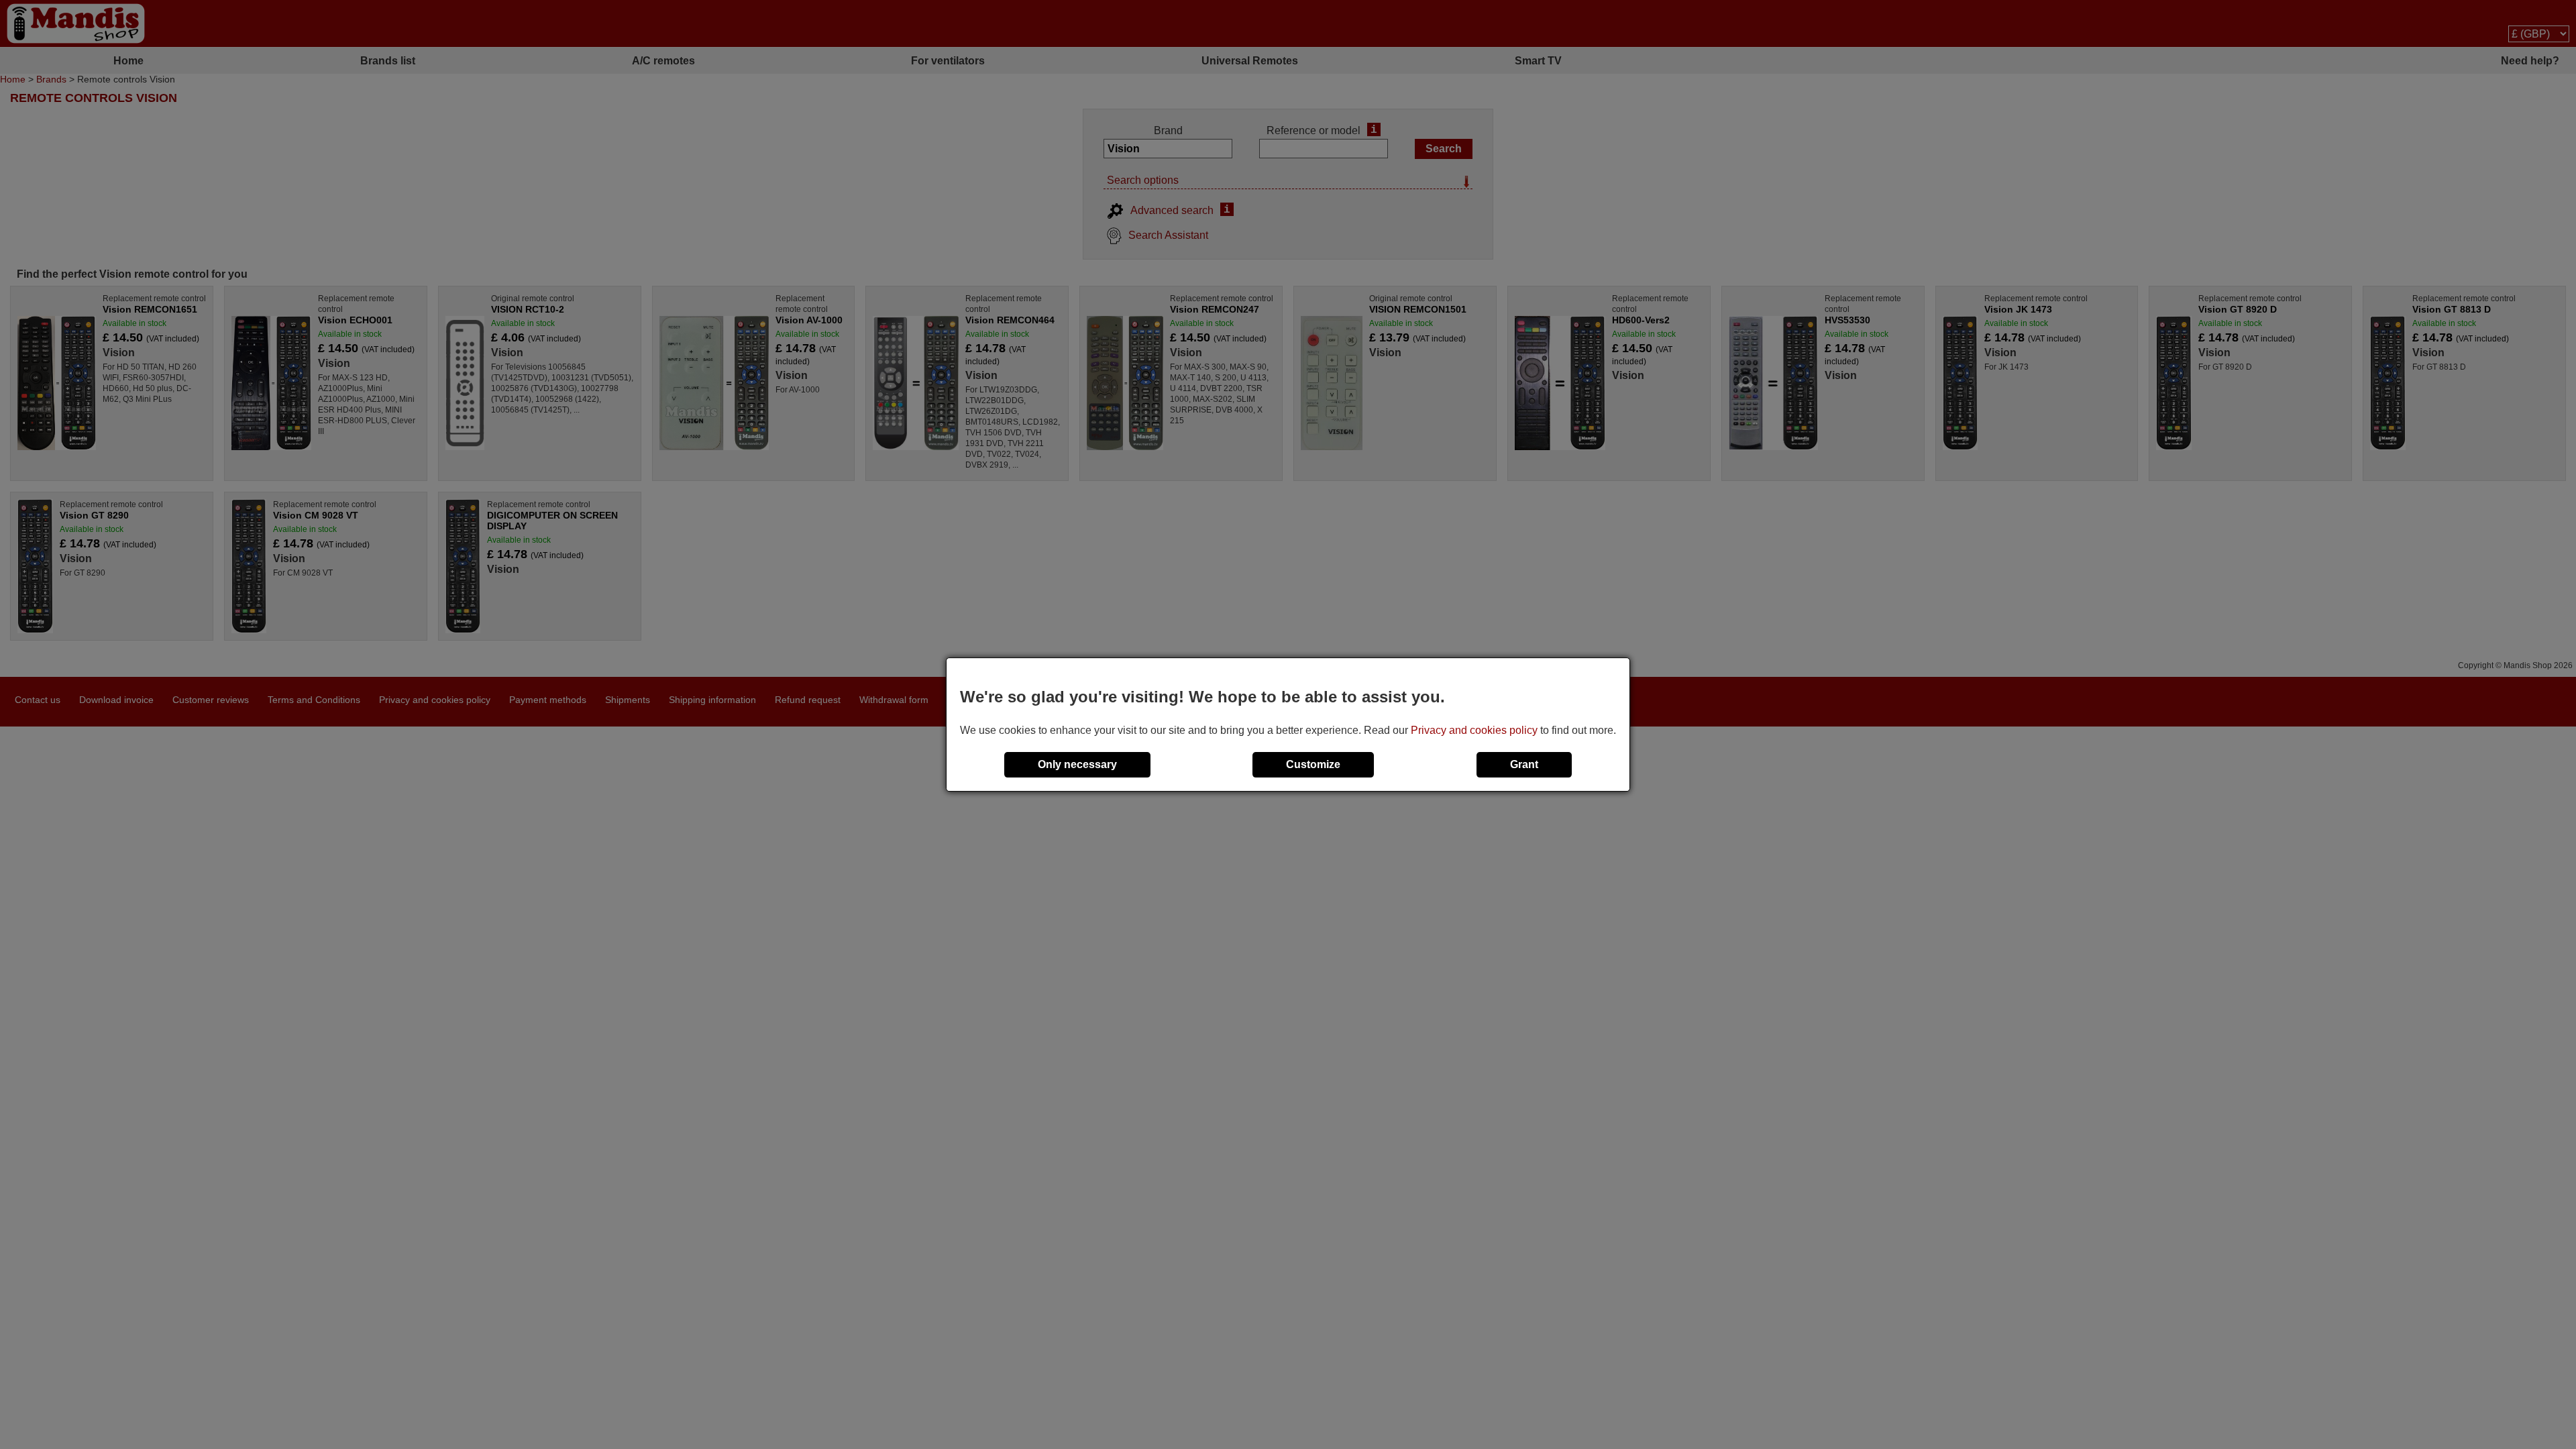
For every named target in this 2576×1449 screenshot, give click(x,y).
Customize (1313, 764)
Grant (1524, 764)
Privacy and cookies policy (1474, 730)
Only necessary (1077, 764)
